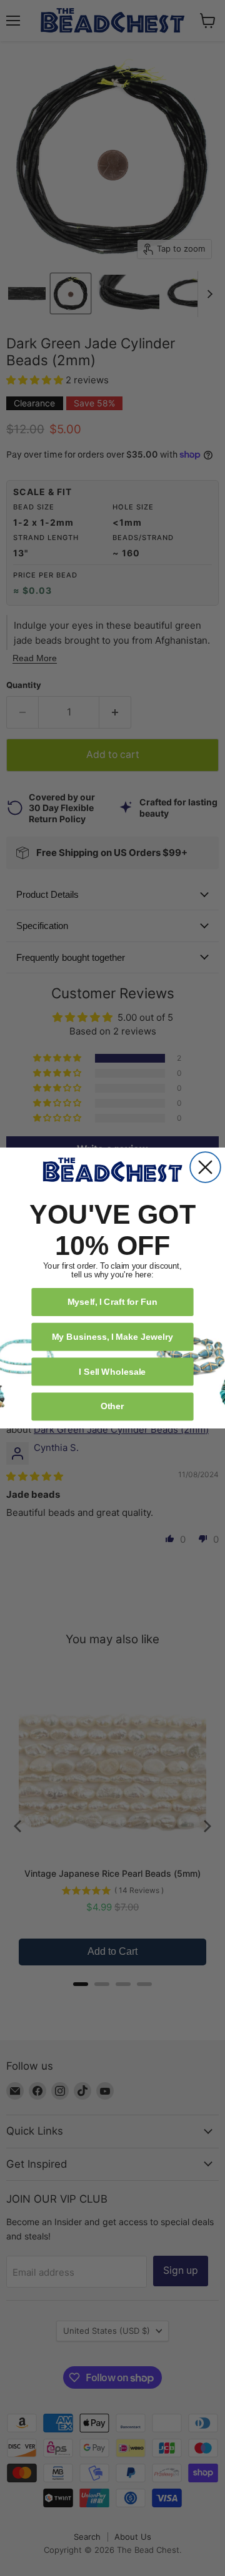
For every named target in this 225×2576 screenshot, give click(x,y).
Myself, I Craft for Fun (113, 1301)
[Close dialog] (205, 1167)
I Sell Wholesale (112, 1371)
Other (112, 1406)
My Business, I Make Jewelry (112, 1336)
